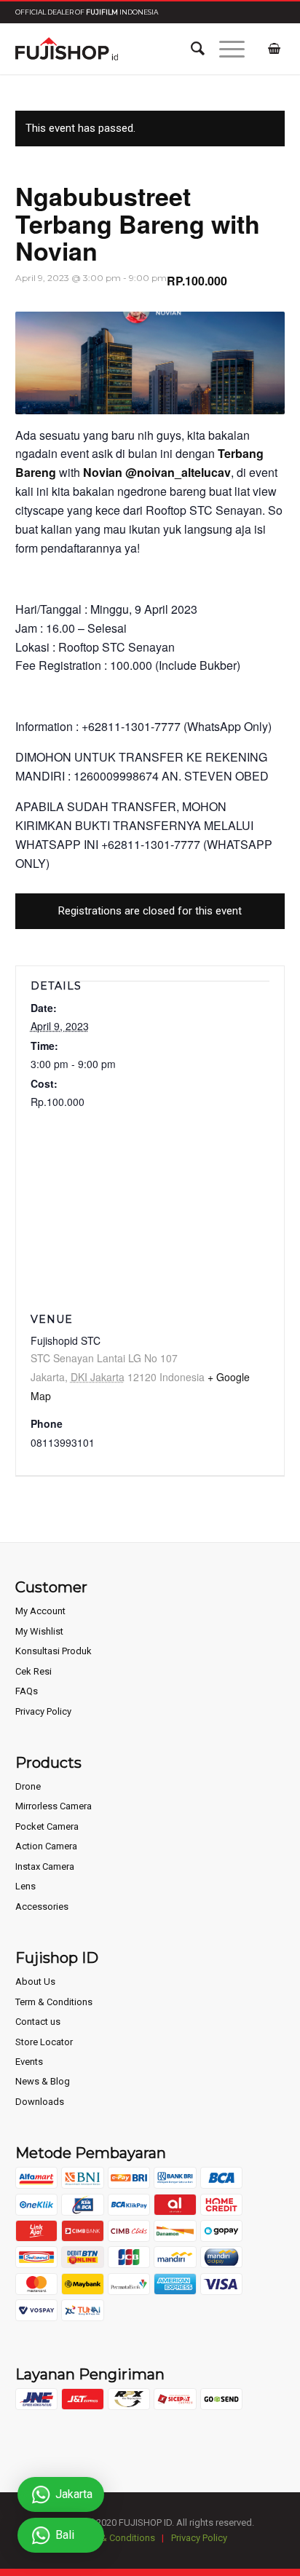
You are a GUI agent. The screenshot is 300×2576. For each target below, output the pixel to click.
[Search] (190, 49)
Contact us (38, 2022)
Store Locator (44, 2042)
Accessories (42, 1907)
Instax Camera (45, 1866)
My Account (40, 1611)
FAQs (27, 1691)
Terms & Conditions (114, 2538)
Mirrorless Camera (54, 1806)
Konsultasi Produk (54, 1651)
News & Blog (43, 2081)
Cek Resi (33, 1671)
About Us (35, 1982)
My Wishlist (39, 1631)
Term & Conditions (54, 2002)
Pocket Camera (47, 1826)
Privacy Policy (43, 1711)
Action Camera (46, 1846)
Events (29, 2062)
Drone (28, 1786)
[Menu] (225, 49)
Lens (25, 1886)
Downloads (40, 2102)
